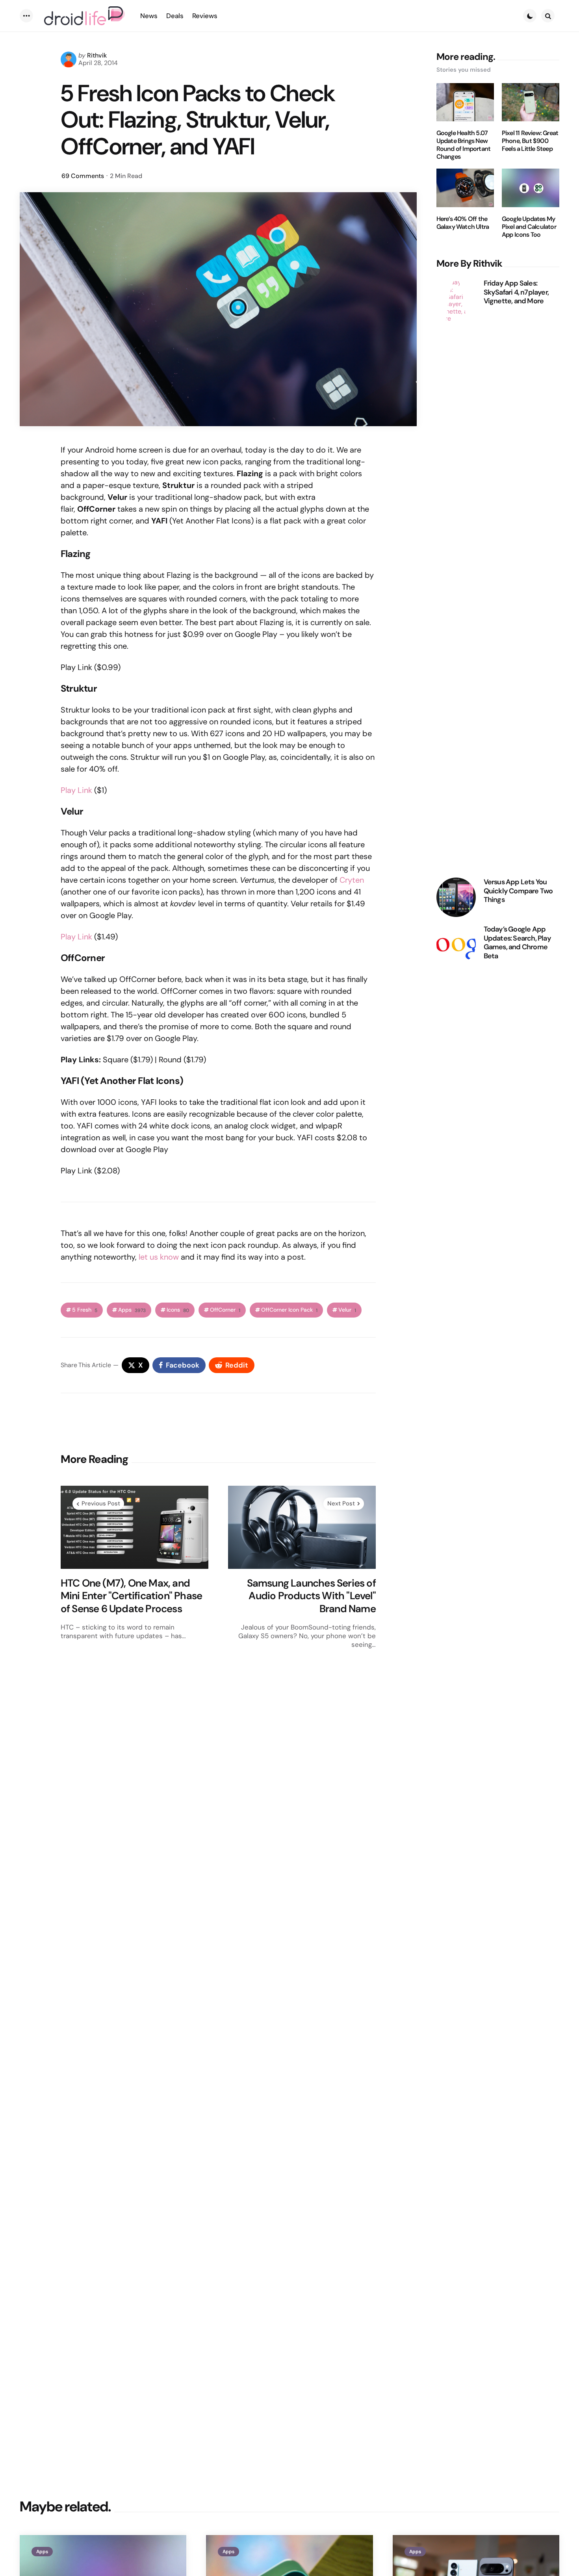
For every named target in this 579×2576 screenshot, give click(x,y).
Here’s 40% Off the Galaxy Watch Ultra (463, 223)
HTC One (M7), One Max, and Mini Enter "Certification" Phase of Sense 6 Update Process (131, 1596)
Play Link (76, 790)
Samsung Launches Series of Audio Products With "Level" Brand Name (311, 1596)
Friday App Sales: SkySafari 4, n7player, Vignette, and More (516, 292)
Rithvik (97, 55)
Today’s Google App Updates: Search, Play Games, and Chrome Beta (517, 943)
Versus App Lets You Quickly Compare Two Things (518, 891)
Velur (347, 1310)
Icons (178, 1310)
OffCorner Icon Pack (289, 1310)
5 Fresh (85, 1310)
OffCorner (225, 1310)
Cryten (352, 880)
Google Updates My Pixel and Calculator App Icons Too (529, 227)
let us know (159, 1257)
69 (83, 176)
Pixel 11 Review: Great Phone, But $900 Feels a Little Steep (530, 141)
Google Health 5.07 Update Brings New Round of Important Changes (464, 145)
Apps (132, 1310)
